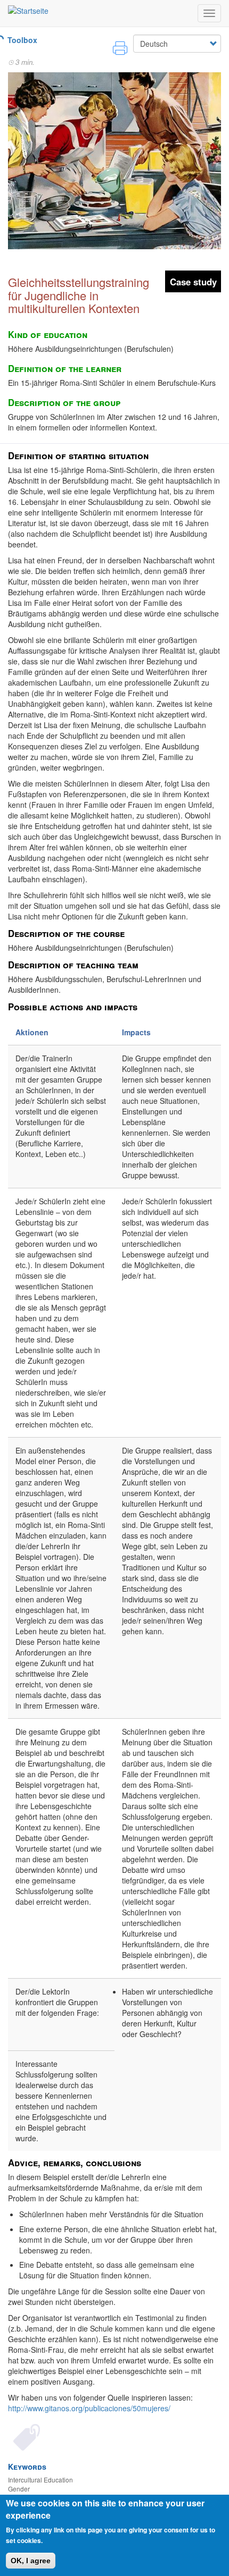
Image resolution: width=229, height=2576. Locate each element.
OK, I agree (31, 2561)
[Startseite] (28, 10)
